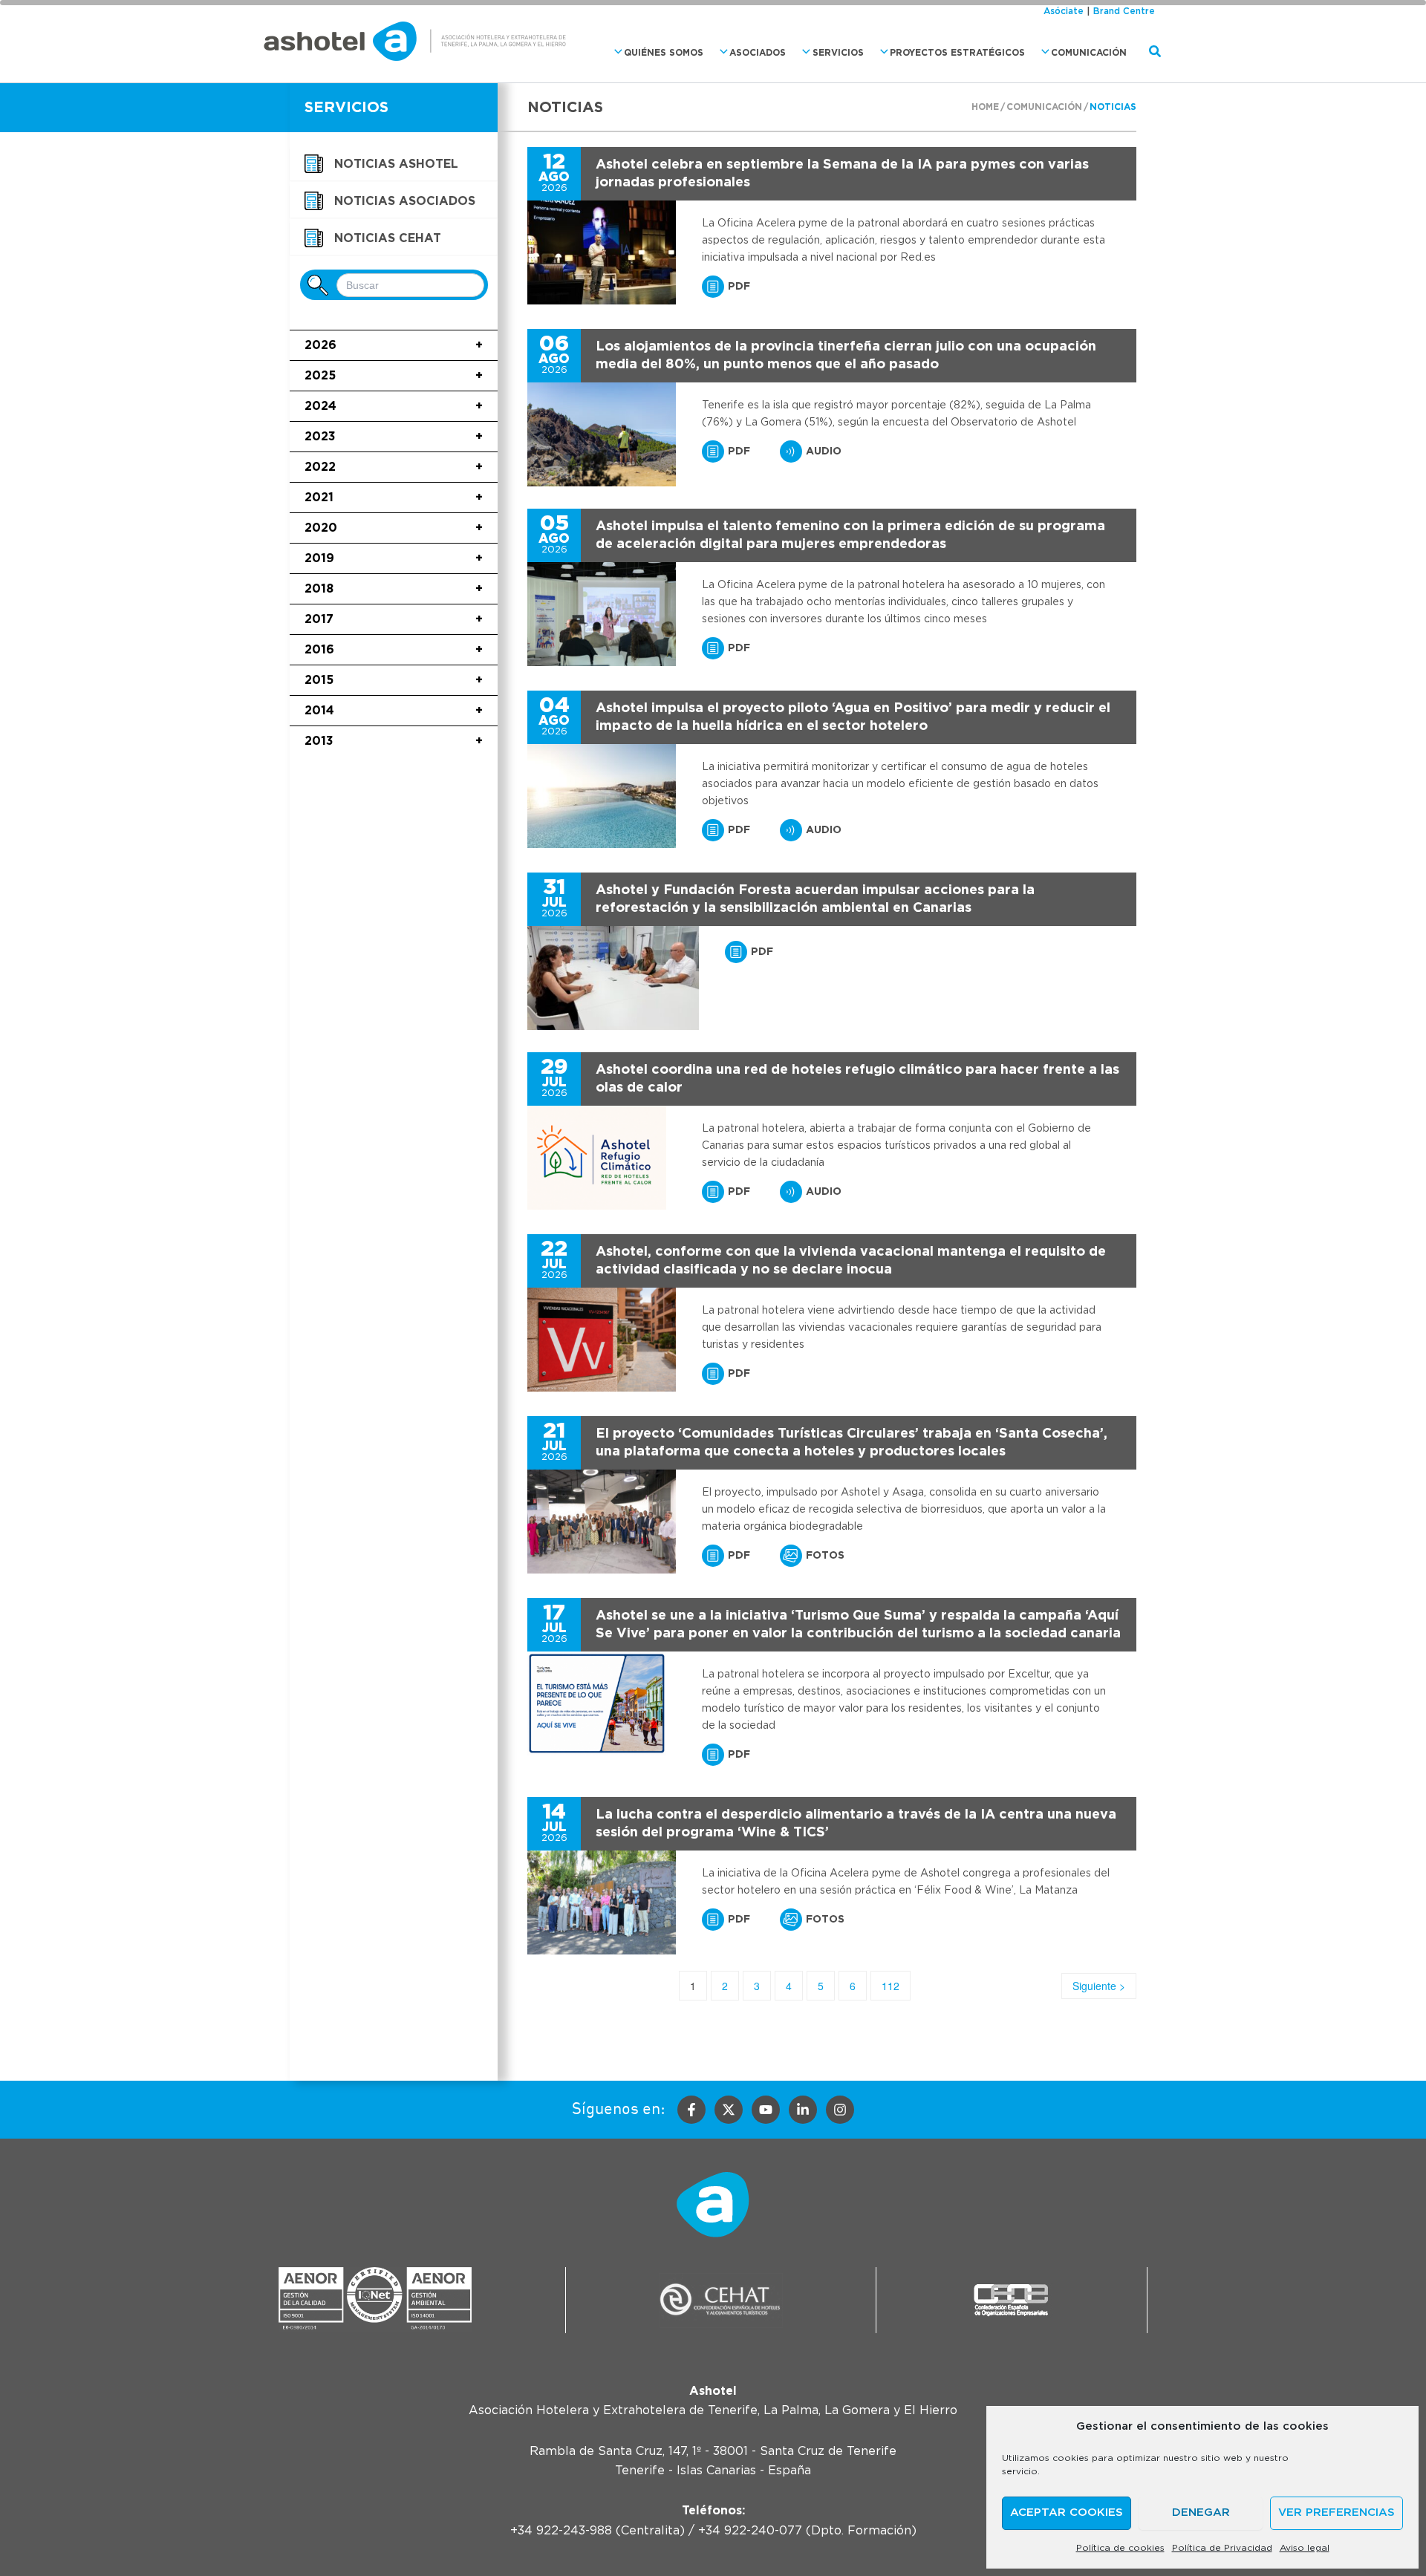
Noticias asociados (405, 201)
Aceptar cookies (1067, 2513)
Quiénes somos (664, 53)
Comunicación (1089, 53)
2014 (394, 711)
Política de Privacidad (1222, 2548)
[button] (615, 52)
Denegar (1201, 2513)
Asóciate (1064, 11)
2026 (394, 345)
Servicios (838, 53)
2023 (394, 437)
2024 (394, 406)
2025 (394, 376)
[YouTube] (766, 2110)
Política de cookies (1120, 2548)
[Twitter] (729, 2110)
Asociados (758, 53)
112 (891, 1986)
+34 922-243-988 (561, 2531)
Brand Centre (1124, 11)
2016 (394, 650)
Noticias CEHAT (388, 238)
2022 (394, 467)
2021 (394, 498)
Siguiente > (1099, 1986)
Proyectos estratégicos (957, 53)
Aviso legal (1305, 2548)
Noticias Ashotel (396, 164)
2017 (394, 619)
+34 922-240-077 (750, 2531)
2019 (394, 558)
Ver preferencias (1337, 2513)
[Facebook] (691, 2110)
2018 (394, 589)
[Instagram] (840, 2110)
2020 (394, 528)
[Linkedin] (803, 2110)
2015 (394, 680)
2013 (394, 741)
